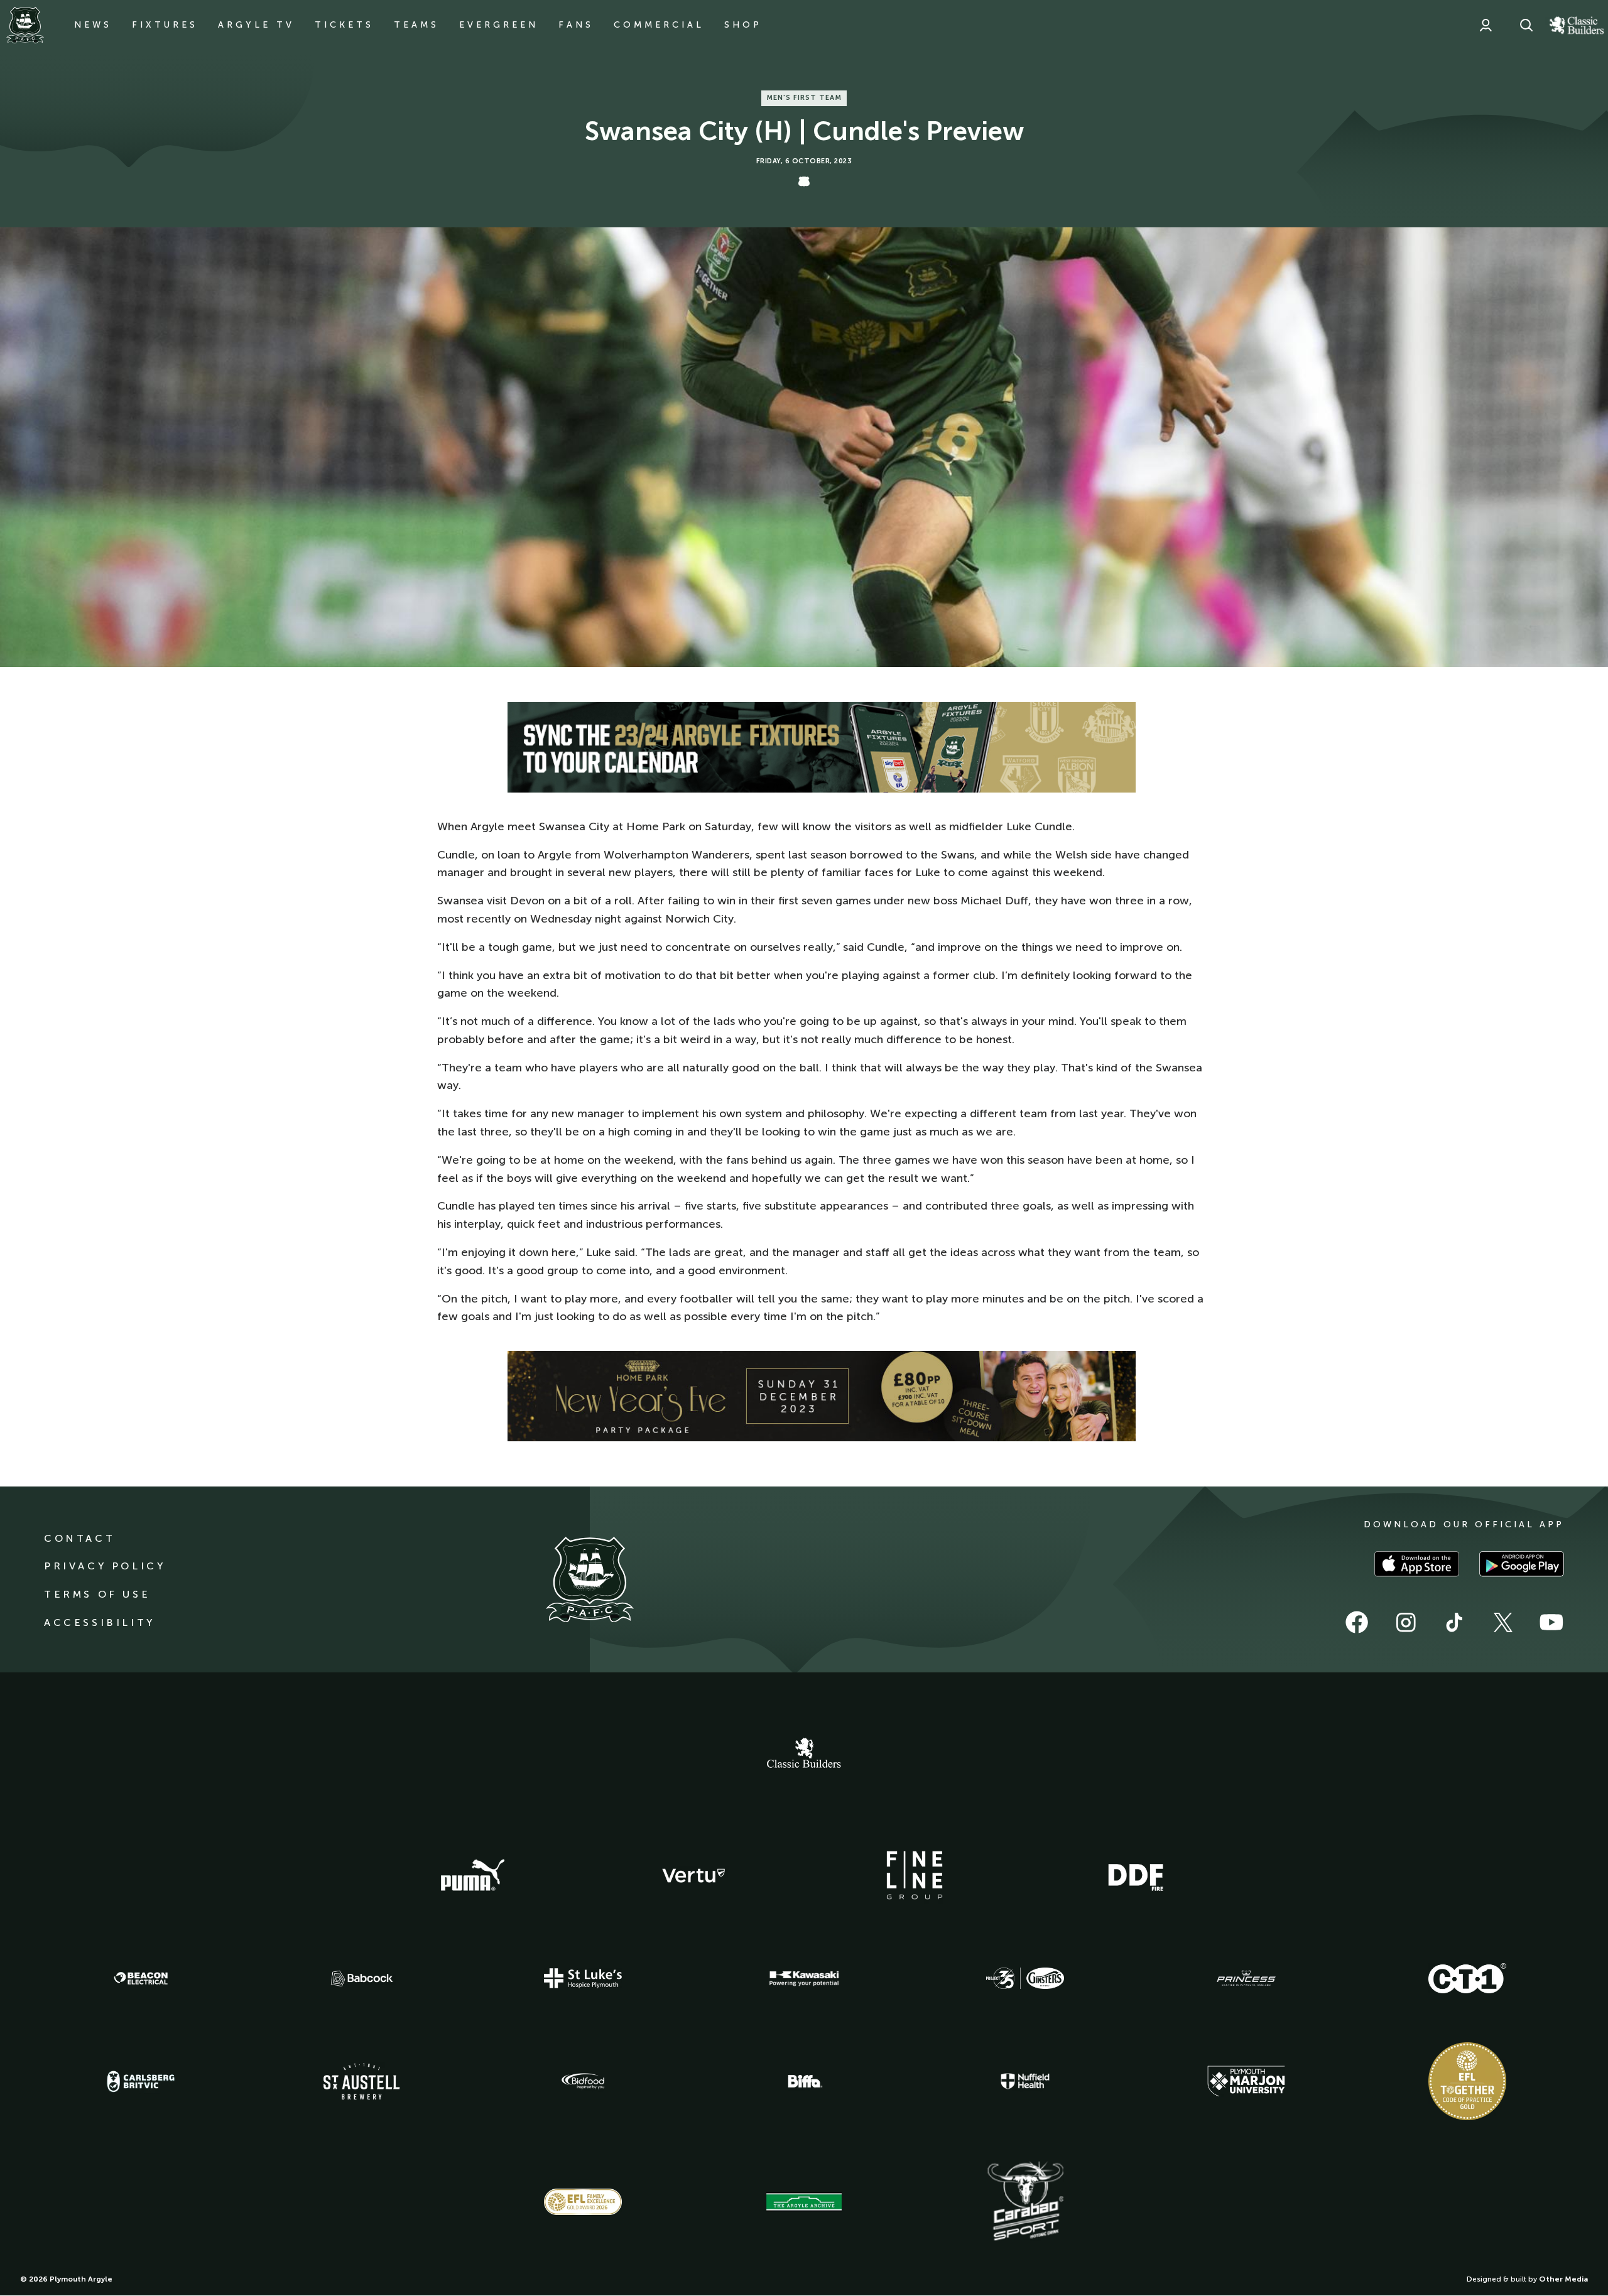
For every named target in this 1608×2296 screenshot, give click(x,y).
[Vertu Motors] (693, 1875)
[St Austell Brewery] (362, 2081)
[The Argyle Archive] (804, 2202)
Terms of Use (97, 1594)
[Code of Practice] (1467, 2081)
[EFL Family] (583, 2201)
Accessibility (100, 1622)
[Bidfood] (583, 2081)
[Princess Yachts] (1246, 1978)
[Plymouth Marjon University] (1246, 2081)
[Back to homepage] (25, 25)
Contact (79, 1538)
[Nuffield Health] (1025, 2082)
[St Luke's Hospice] (583, 1978)
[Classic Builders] (804, 1755)
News (93, 25)
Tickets (344, 25)
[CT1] (1467, 1978)
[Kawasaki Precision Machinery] (804, 1978)
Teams (416, 25)
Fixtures (165, 25)
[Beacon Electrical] (141, 1978)
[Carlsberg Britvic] (141, 2081)
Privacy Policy (105, 1566)
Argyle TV (256, 25)
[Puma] (472, 1876)
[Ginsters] (1025, 1978)
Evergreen (499, 25)
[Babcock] (362, 1979)
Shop (743, 25)
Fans (576, 25)
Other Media (1563, 2279)
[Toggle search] (1526, 25)
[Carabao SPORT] (1025, 2202)
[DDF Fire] (1136, 1876)
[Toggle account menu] (1486, 25)
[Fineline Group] (915, 1875)
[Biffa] (804, 2081)
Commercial (659, 25)
